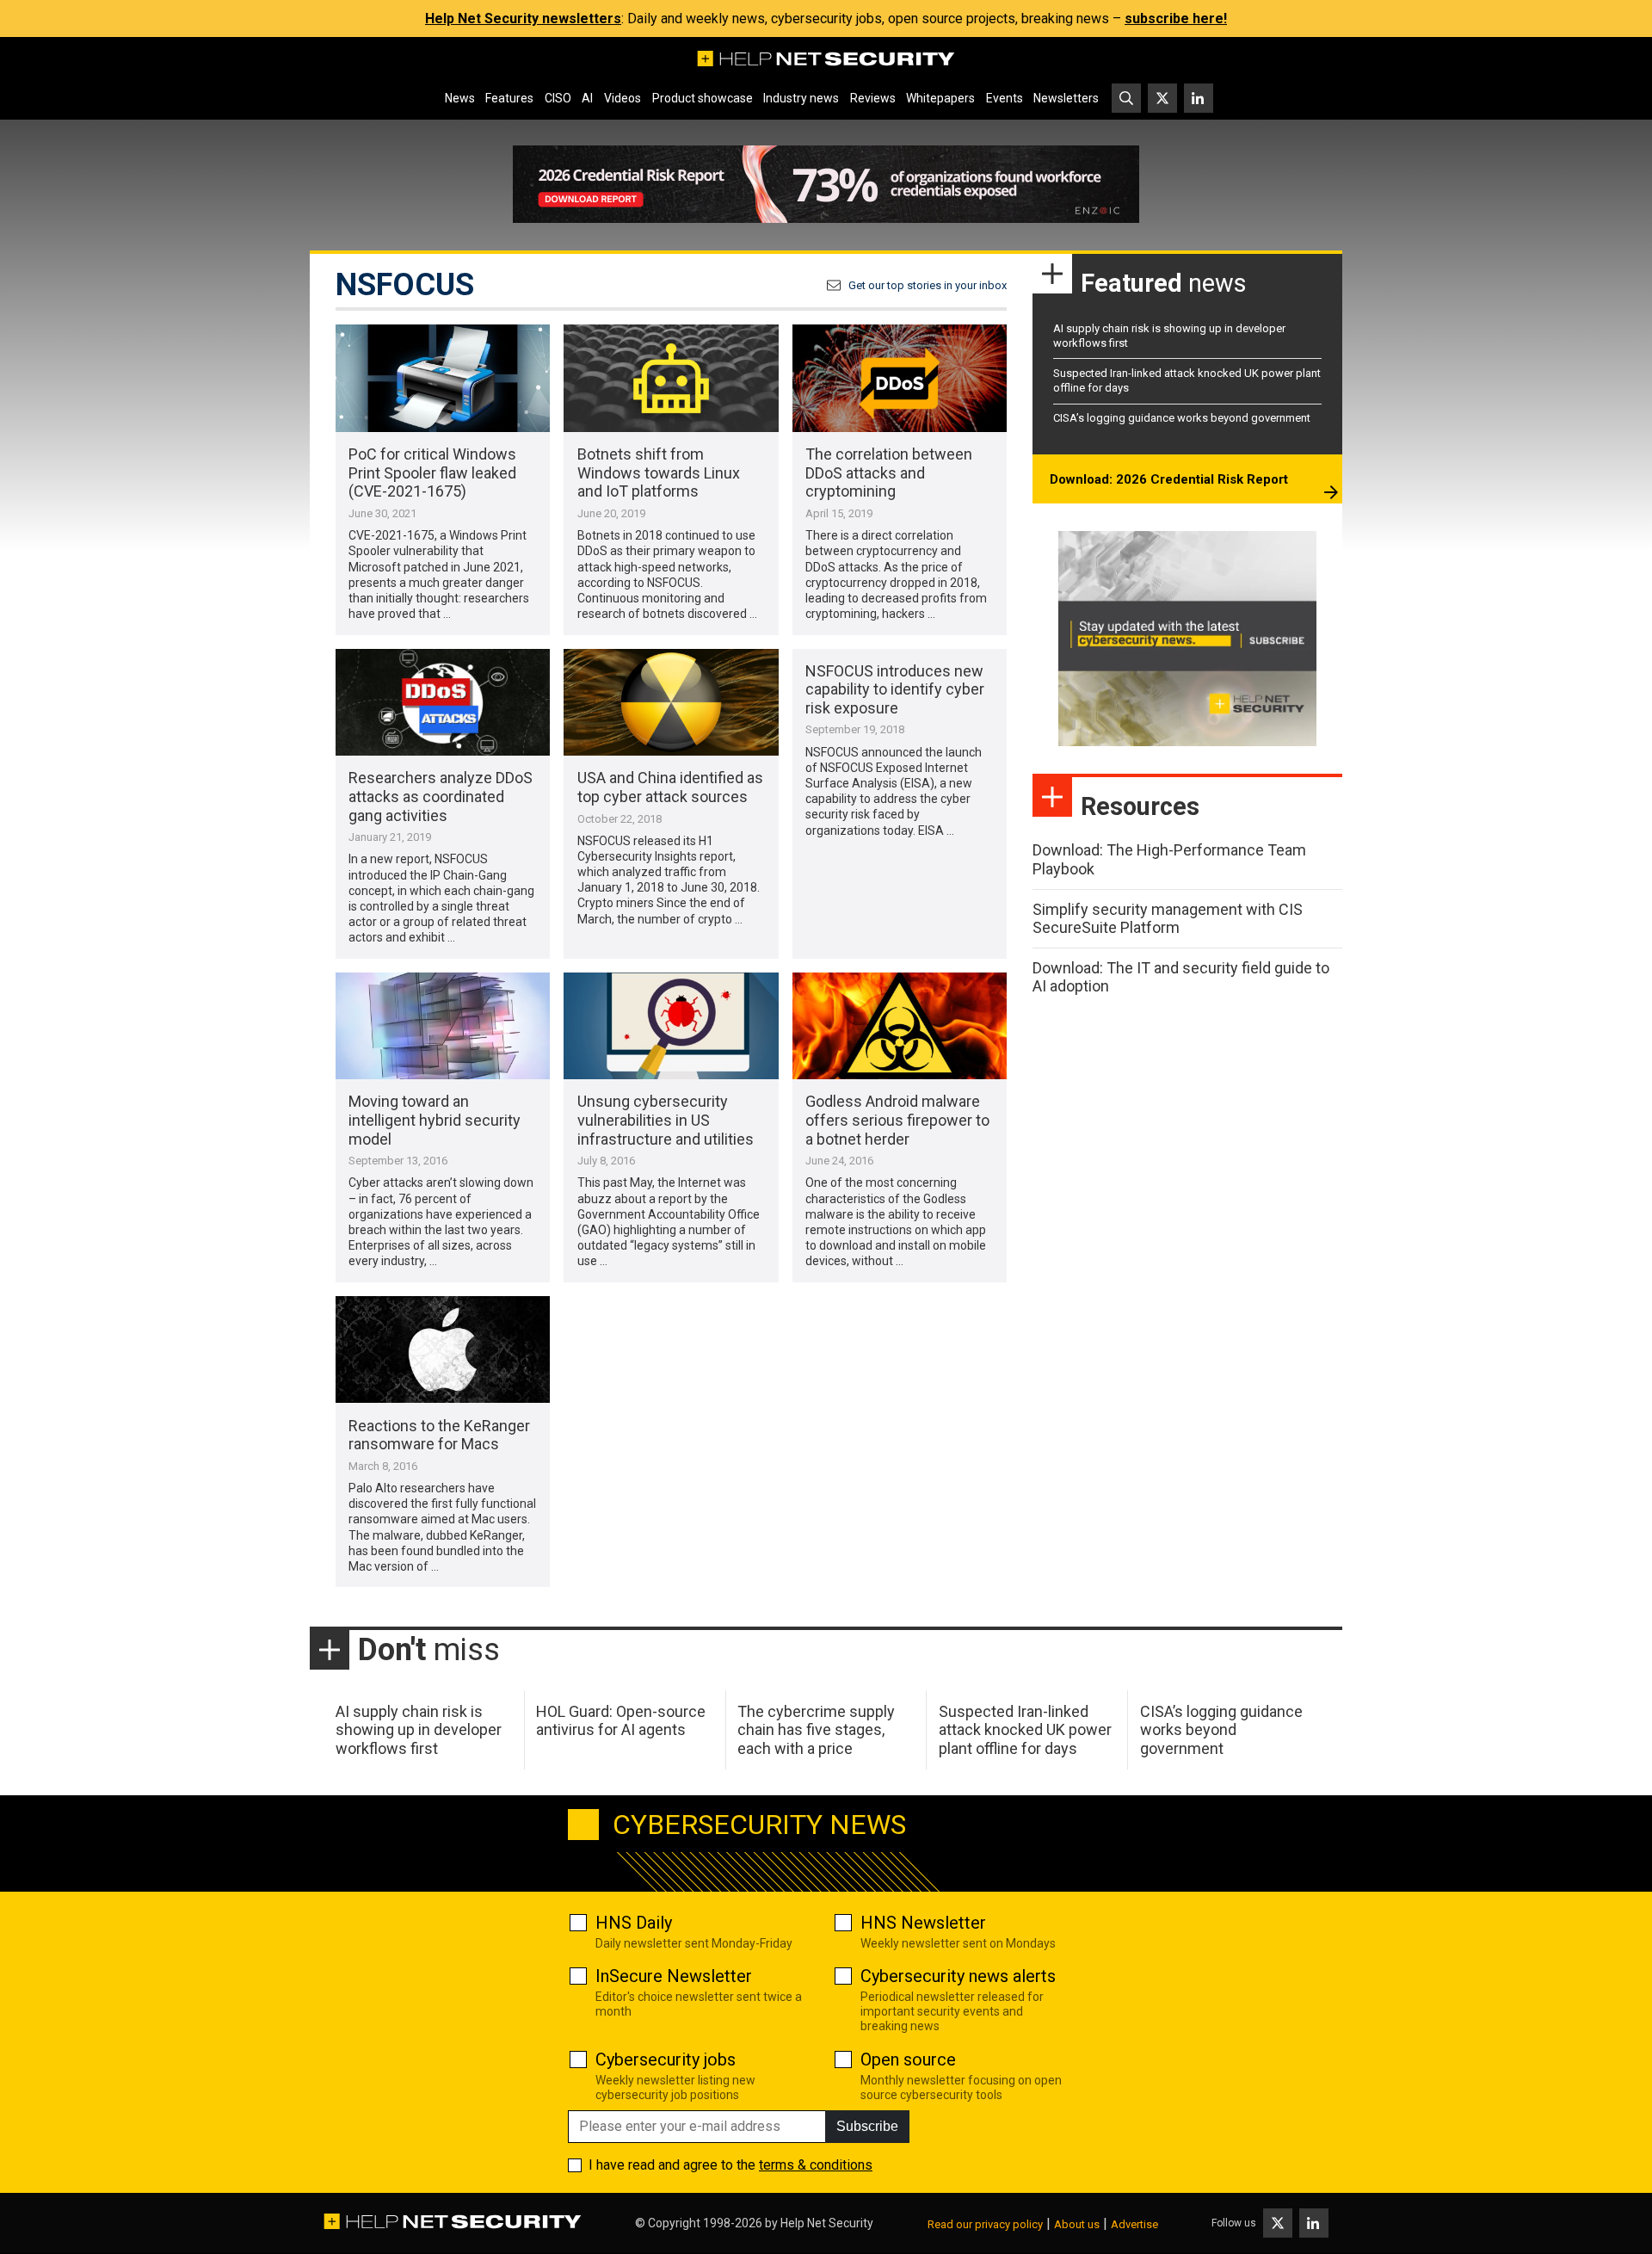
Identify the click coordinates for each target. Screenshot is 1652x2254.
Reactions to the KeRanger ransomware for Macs (439, 1435)
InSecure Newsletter (674, 1976)
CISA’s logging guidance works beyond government (1182, 418)
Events (1005, 98)
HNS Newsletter (923, 1923)
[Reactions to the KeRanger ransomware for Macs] (443, 1350)
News (460, 98)
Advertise (1134, 2224)
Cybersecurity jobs (666, 2059)
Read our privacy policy (985, 2224)
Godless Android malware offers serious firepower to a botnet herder (897, 1120)
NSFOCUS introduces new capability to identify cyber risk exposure (895, 689)
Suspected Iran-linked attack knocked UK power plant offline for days (1025, 1730)
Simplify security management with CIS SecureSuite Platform (1168, 919)
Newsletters (1066, 98)
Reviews (873, 98)
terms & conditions (816, 2165)
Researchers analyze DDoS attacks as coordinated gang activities (441, 796)
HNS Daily (634, 1923)
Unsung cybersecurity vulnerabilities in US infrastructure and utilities (666, 1120)
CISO (558, 98)
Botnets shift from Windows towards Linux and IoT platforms (659, 472)
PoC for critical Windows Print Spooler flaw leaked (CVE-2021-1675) (432, 472)
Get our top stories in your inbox (928, 285)
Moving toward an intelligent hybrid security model (435, 1120)
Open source (908, 2059)
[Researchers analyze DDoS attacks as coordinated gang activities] (443, 703)
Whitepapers (940, 98)
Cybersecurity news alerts (958, 1976)
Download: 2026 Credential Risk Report (1169, 479)
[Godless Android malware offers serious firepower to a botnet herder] (900, 1026)
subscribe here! (1176, 19)
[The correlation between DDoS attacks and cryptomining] (900, 378)
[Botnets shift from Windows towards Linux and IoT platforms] (671, 378)
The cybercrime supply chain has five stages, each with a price (816, 1730)
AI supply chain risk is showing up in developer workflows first (419, 1730)
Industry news (801, 98)
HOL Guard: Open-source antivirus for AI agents (621, 1721)
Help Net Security (827, 2223)
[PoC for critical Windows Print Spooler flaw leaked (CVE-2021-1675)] (443, 378)
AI (587, 98)
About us (1077, 2224)
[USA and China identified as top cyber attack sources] (671, 703)
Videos (623, 98)
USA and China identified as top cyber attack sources (670, 787)
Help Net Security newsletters (523, 19)
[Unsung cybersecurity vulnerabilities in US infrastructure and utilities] (671, 1026)
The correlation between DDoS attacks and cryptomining (889, 472)
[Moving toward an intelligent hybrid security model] (443, 1026)
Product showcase (703, 98)
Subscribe (867, 2126)
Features (509, 98)
